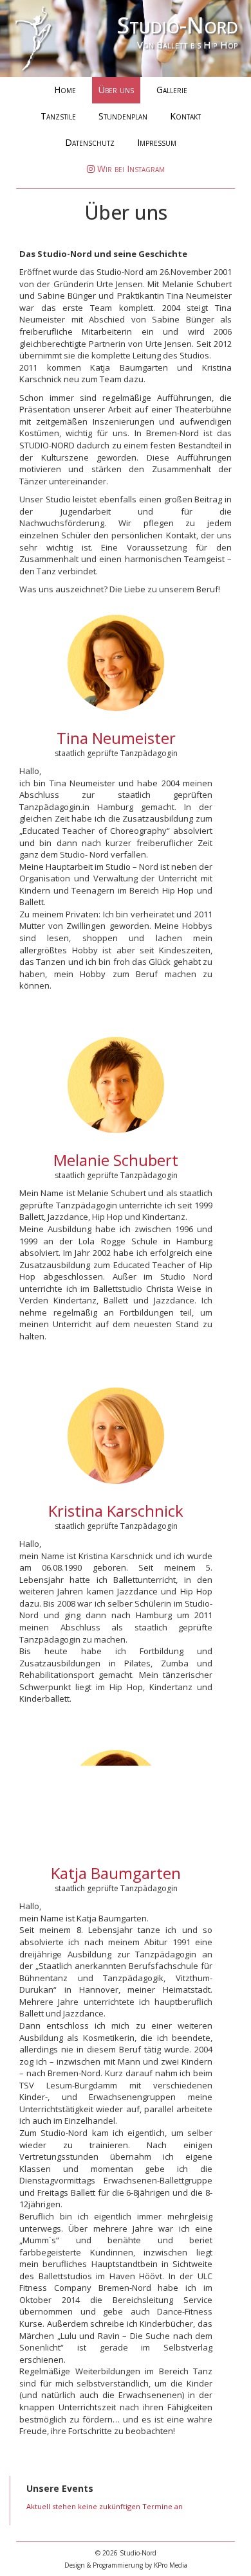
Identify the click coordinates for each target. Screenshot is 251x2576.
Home (65, 90)
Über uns (116, 90)
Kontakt (185, 116)
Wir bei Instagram (130, 169)
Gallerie (172, 90)
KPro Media (171, 2565)
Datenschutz (90, 142)
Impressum (157, 142)
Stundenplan (123, 116)
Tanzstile (58, 116)
